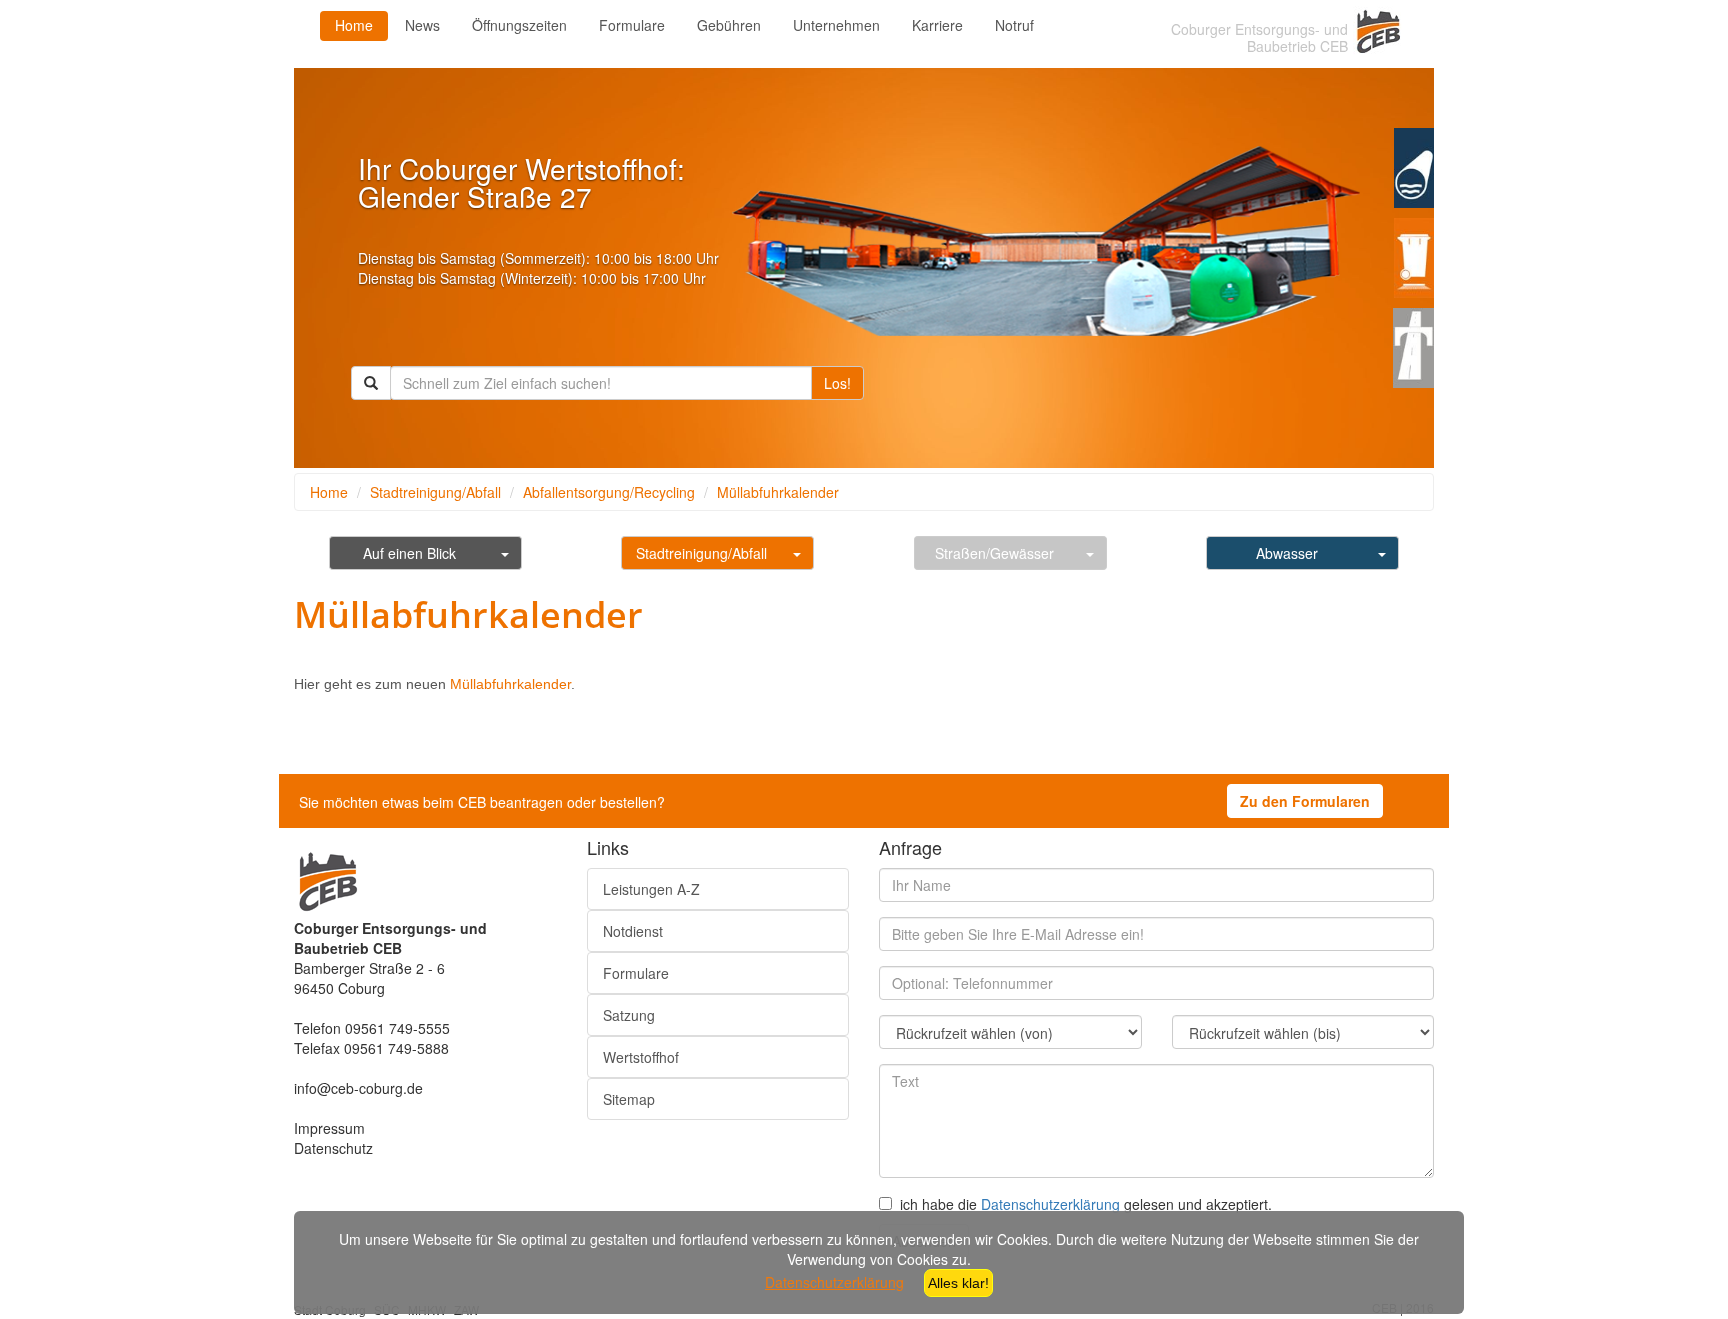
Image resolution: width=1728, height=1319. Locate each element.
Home (354, 25)
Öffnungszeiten (519, 25)
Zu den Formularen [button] (1305, 801)
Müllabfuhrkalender (778, 492)
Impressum (329, 1128)
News (422, 25)
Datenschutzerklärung (1050, 1204)
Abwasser (1287, 553)
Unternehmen (836, 25)
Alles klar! (958, 1283)
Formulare (632, 25)
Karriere (937, 25)
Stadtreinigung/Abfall (435, 492)
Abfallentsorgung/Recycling (609, 492)
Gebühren (729, 25)
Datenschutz (333, 1148)
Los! (837, 383)
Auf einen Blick (409, 553)
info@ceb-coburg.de (358, 1088)
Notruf (1014, 25)
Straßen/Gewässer (994, 553)
